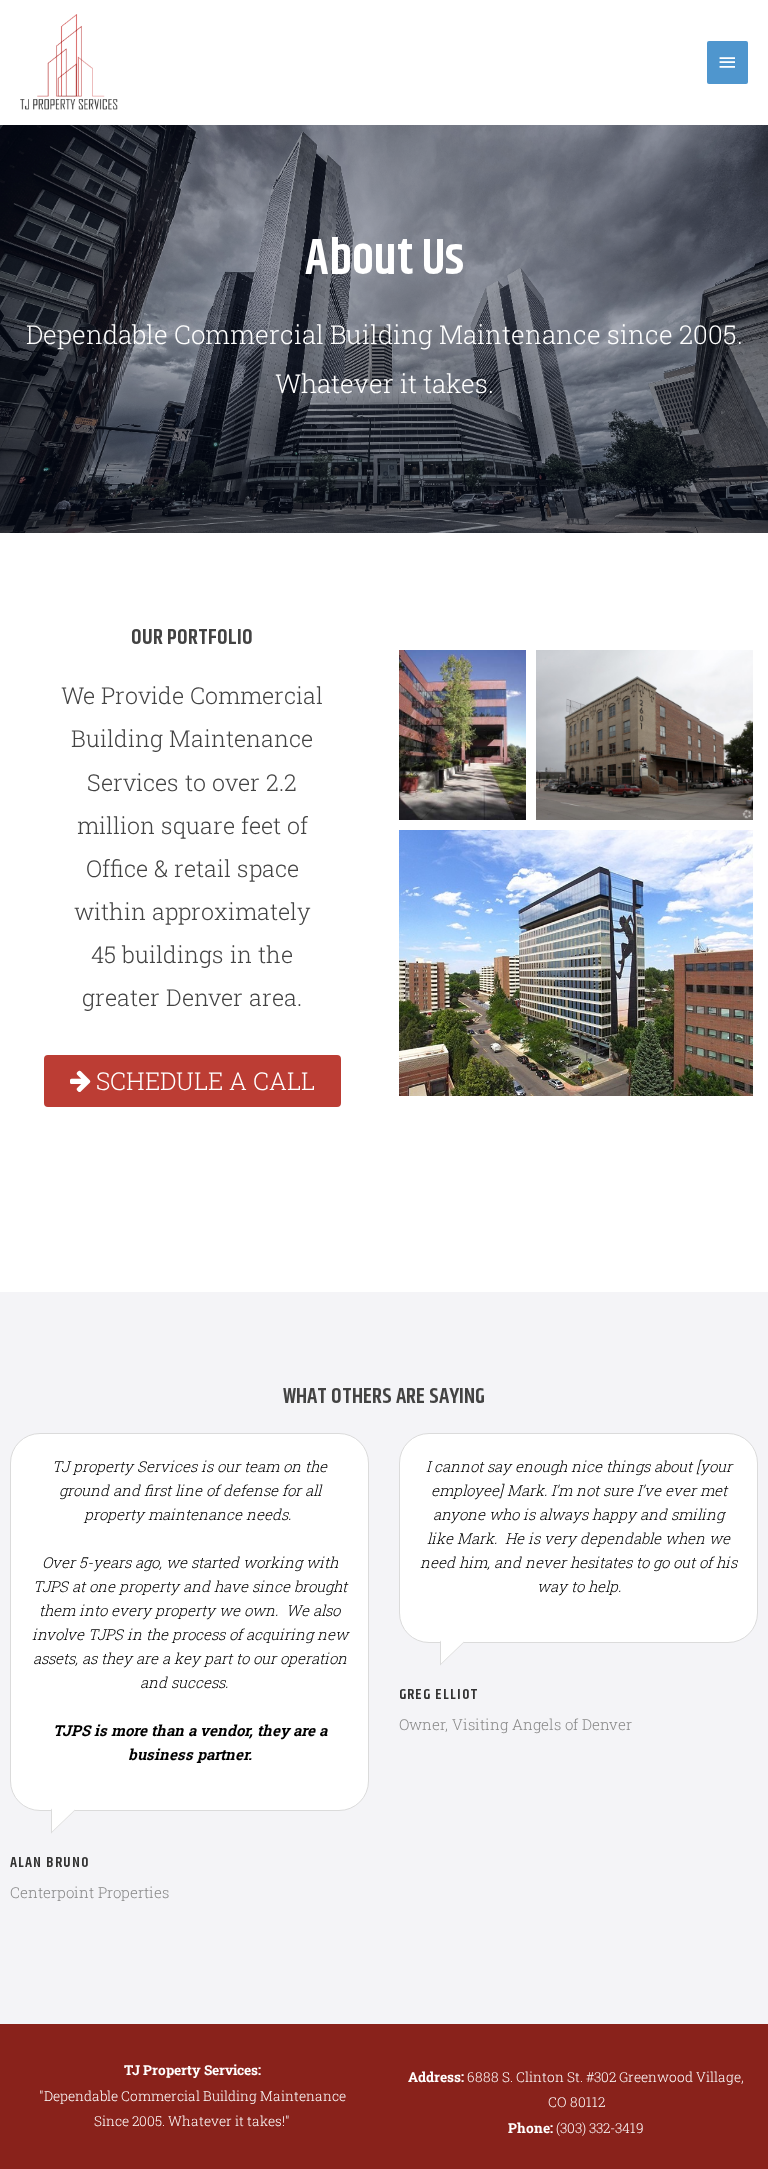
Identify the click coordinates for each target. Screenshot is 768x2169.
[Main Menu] (728, 62)
